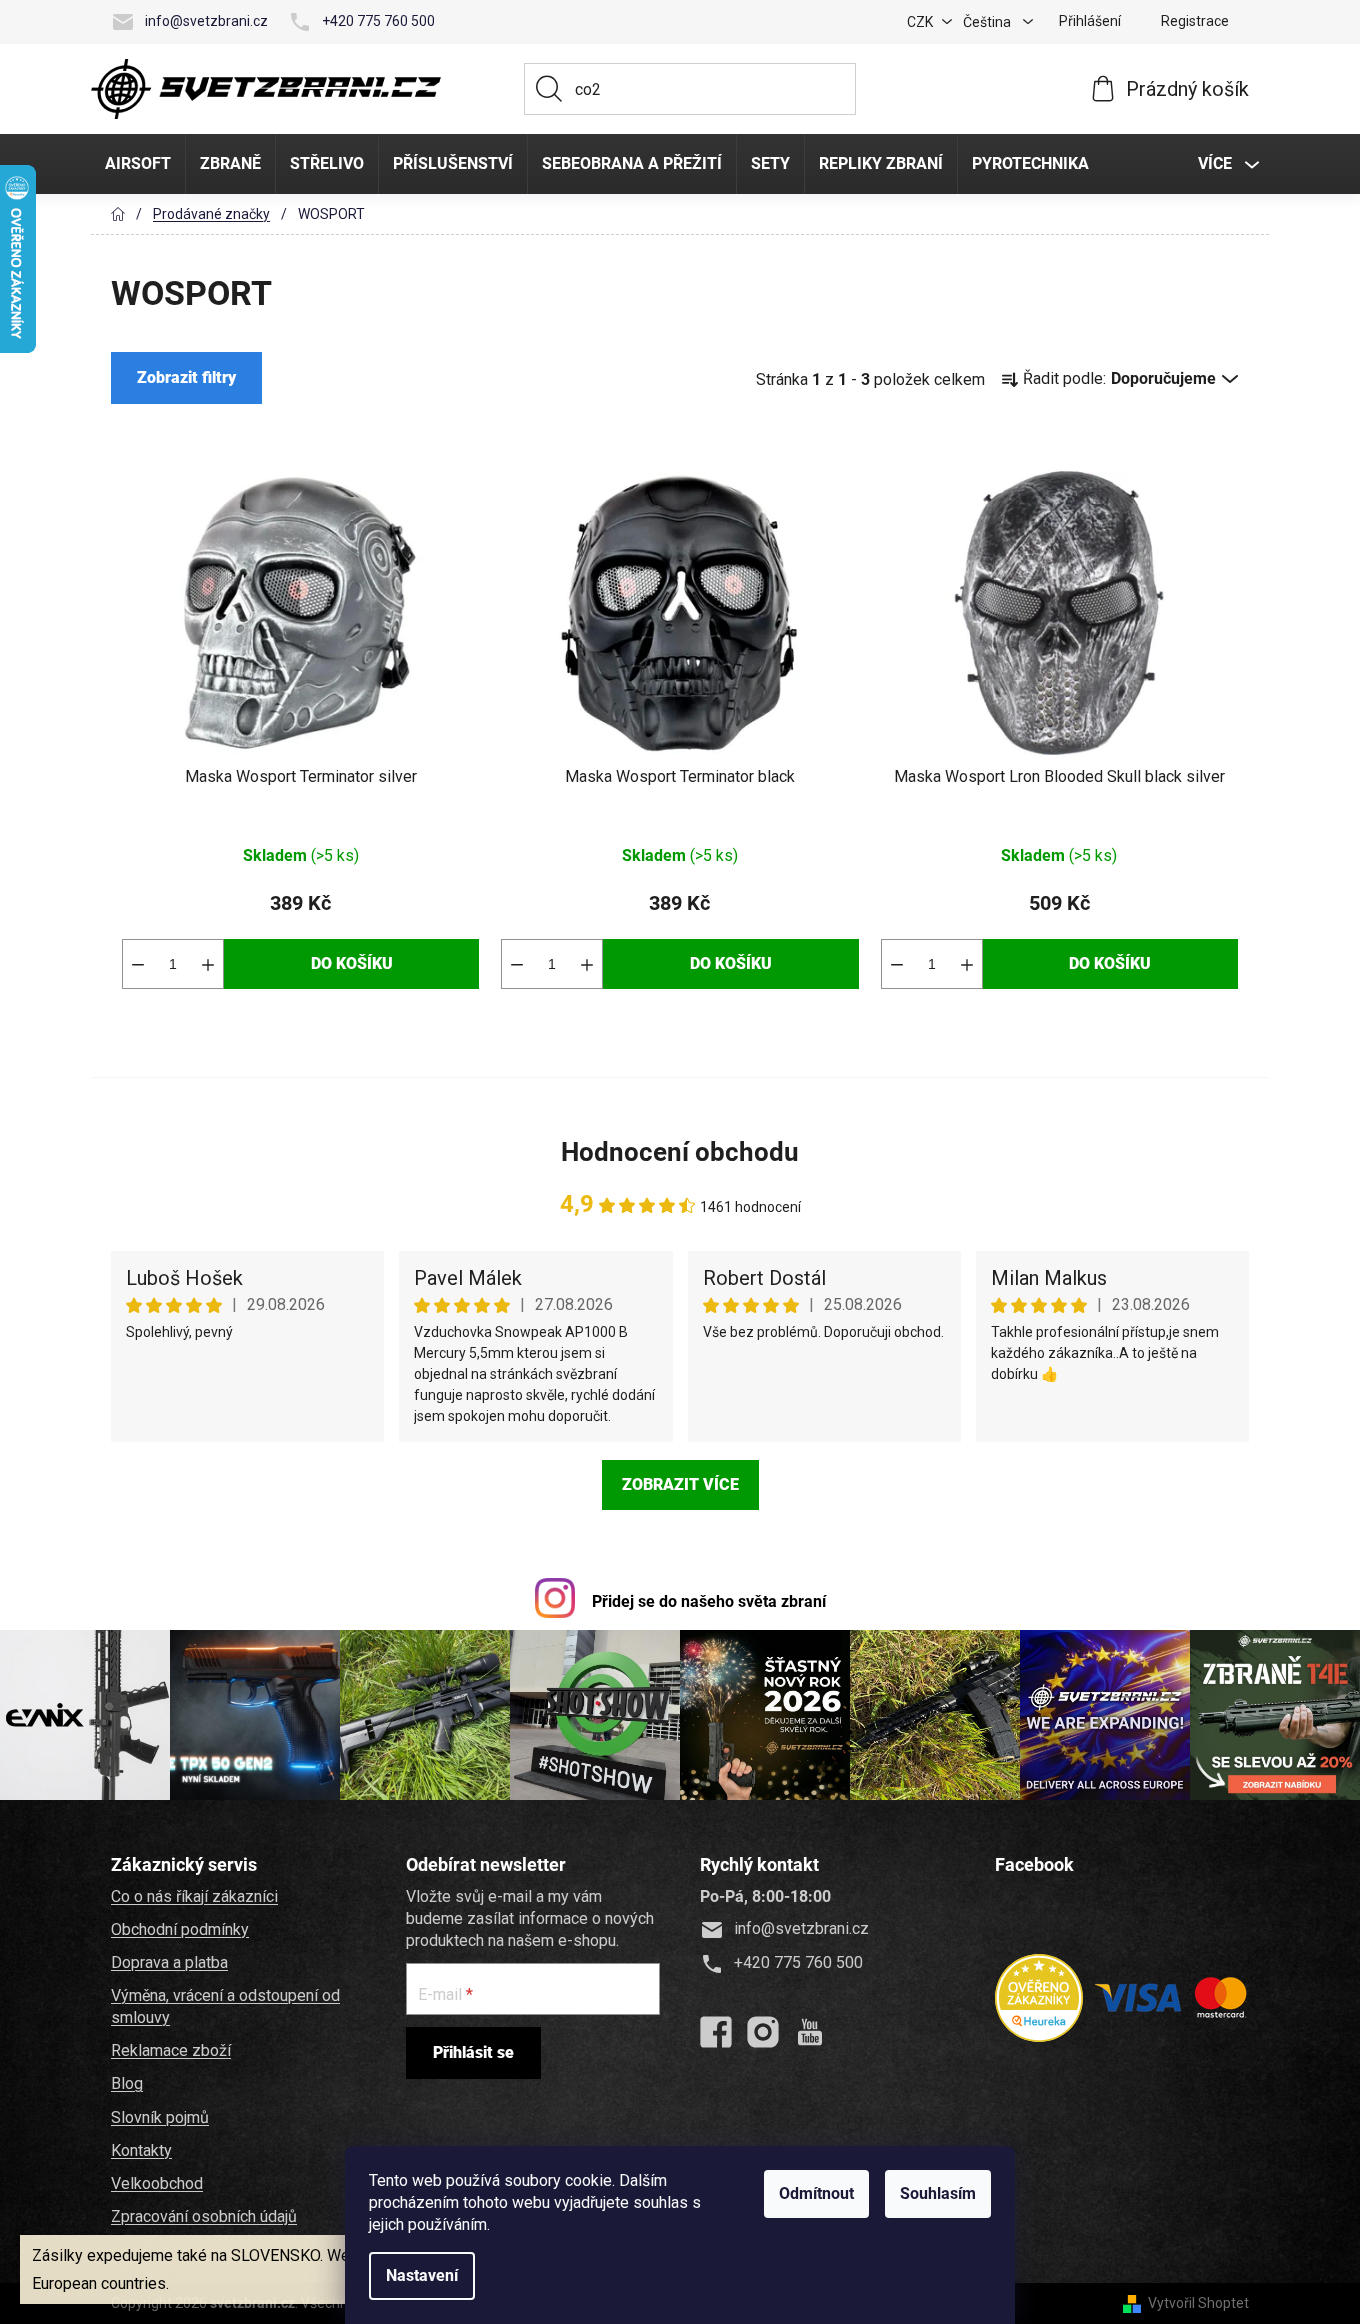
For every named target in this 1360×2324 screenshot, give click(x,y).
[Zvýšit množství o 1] (208, 964)
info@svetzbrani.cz (206, 21)
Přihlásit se (473, 2052)
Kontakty (141, 2150)
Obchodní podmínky (180, 1929)
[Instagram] (763, 2032)
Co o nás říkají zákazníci (194, 1896)
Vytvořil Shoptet (1198, 2303)
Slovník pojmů (160, 2117)
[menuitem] (138, 164)
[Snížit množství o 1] (138, 964)
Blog (127, 2083)
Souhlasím (938, 2193)
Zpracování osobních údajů (204, 2216)
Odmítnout (816, 2193)
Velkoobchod (157, 2183)
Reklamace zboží (171, 2050)
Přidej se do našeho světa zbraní (709, 1601)
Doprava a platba (169, 1962)
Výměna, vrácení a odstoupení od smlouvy (225, 2006)
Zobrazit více (680, 1484)
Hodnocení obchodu (680, 1152)
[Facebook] (716, 2032)
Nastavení (422, 2275)
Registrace (1195, 21)
